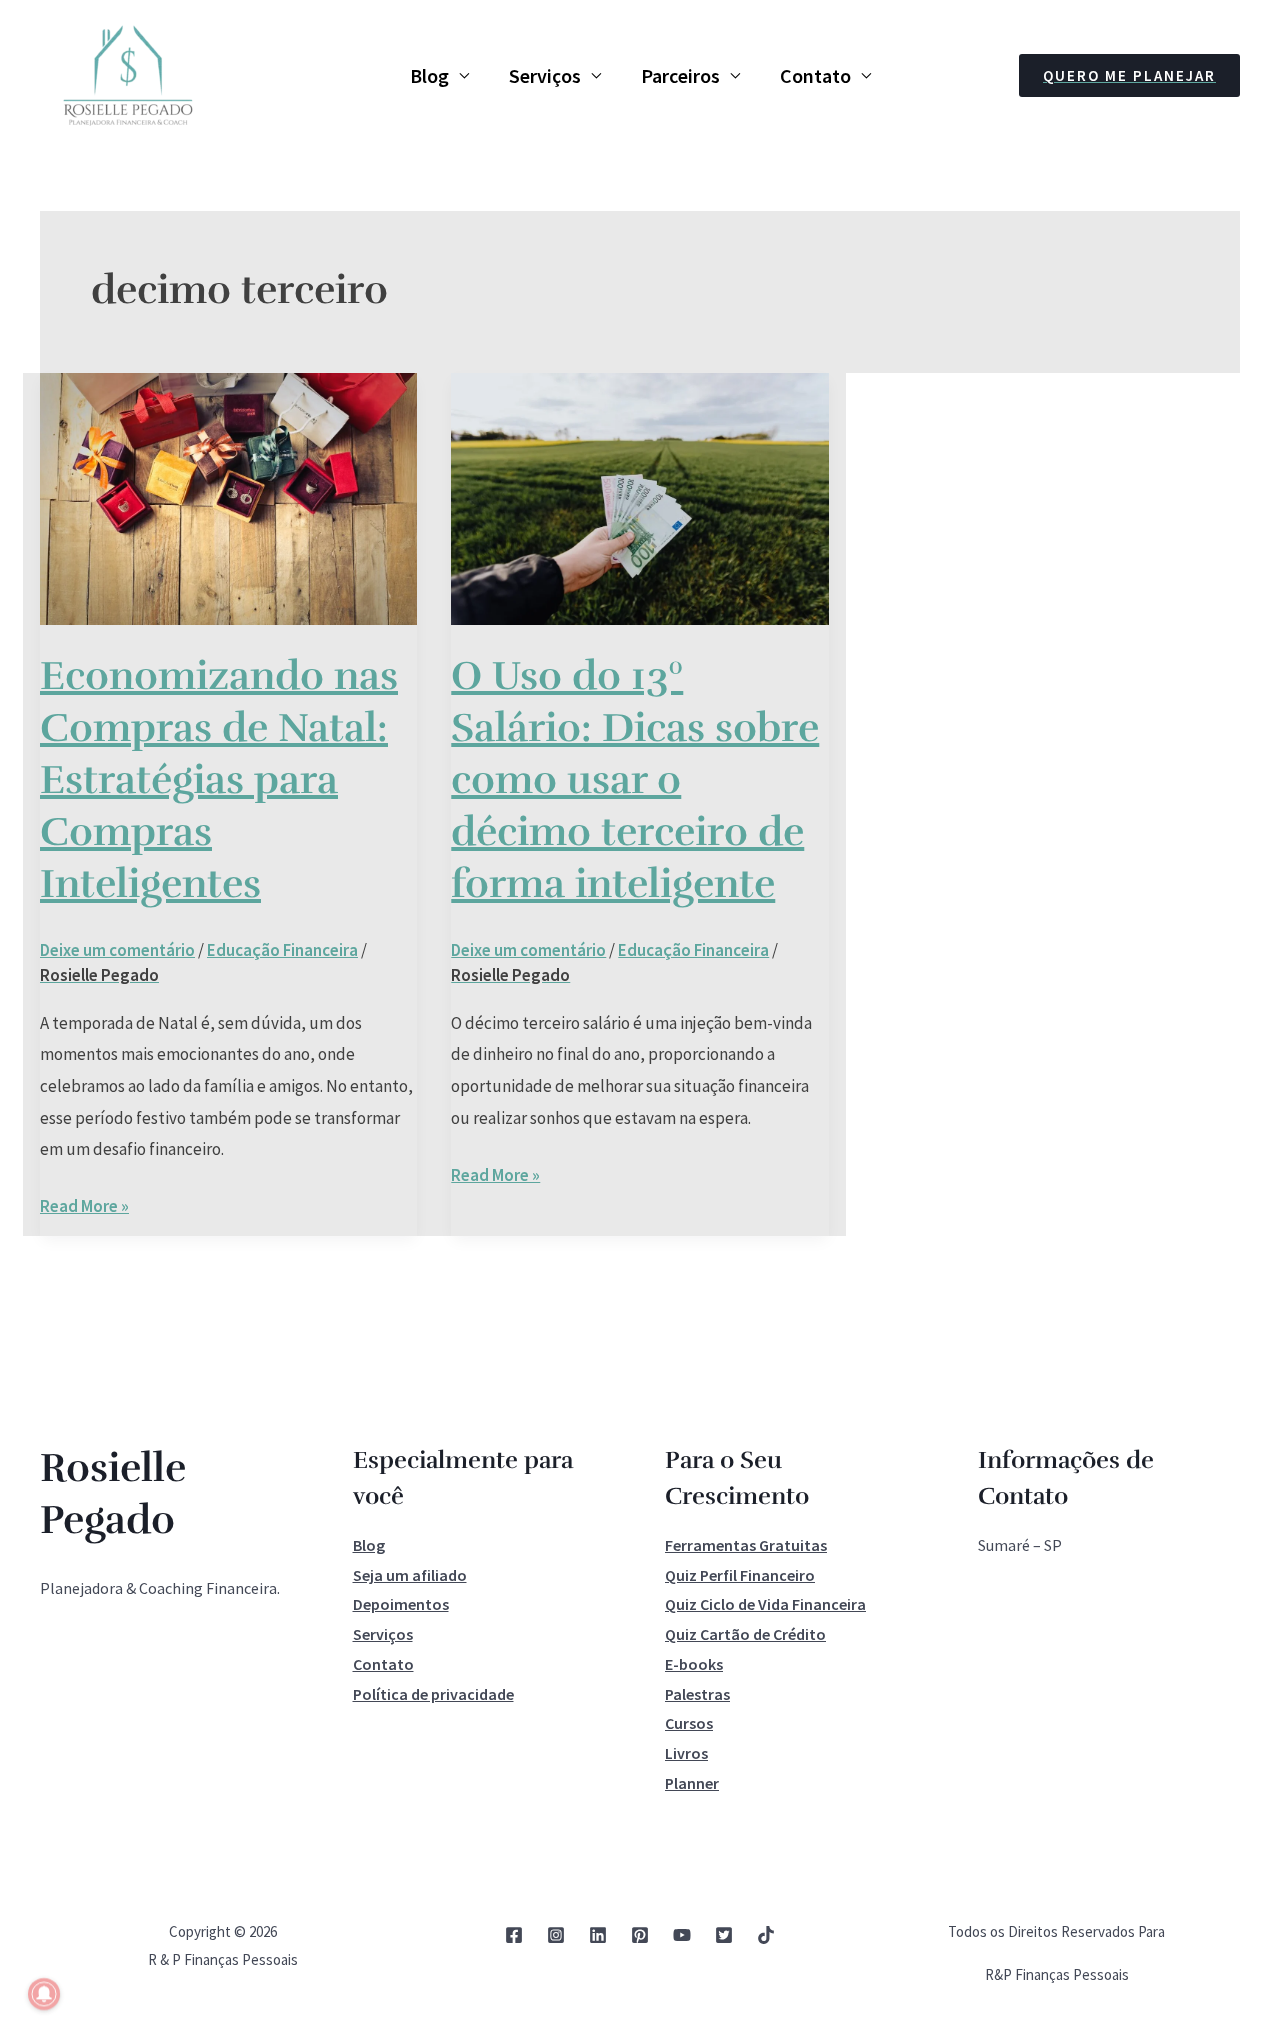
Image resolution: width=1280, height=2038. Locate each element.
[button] (1129, 75)
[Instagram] (556, 1935)
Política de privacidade (433, 1694)
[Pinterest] (640, 1935)
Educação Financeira (282, 950)
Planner (692, 1783)
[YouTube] (682, 1935)
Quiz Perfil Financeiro (740, 1575)
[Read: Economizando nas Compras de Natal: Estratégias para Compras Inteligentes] (228, 497)
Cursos (689, 1723)
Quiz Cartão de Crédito (745, 1634)
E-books (694, 1664)
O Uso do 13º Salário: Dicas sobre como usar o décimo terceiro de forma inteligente (635, 780)
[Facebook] (514, 1935)
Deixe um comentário (117, 950)
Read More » (84, 1204)
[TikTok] (766, 1935)
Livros (686, 1753)
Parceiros (680, 75)
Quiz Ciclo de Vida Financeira (765, 1604)
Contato (815, 75)
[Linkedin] (598, 1935)
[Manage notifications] (44, 1994)
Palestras (697, 1694)
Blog (429, 75)
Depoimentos (401, 1604)
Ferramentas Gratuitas (746, 1545)
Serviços (545, 75)
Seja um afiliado (410, 1575)
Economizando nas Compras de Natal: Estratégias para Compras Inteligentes (219, 780)
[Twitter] (724, 1935)
